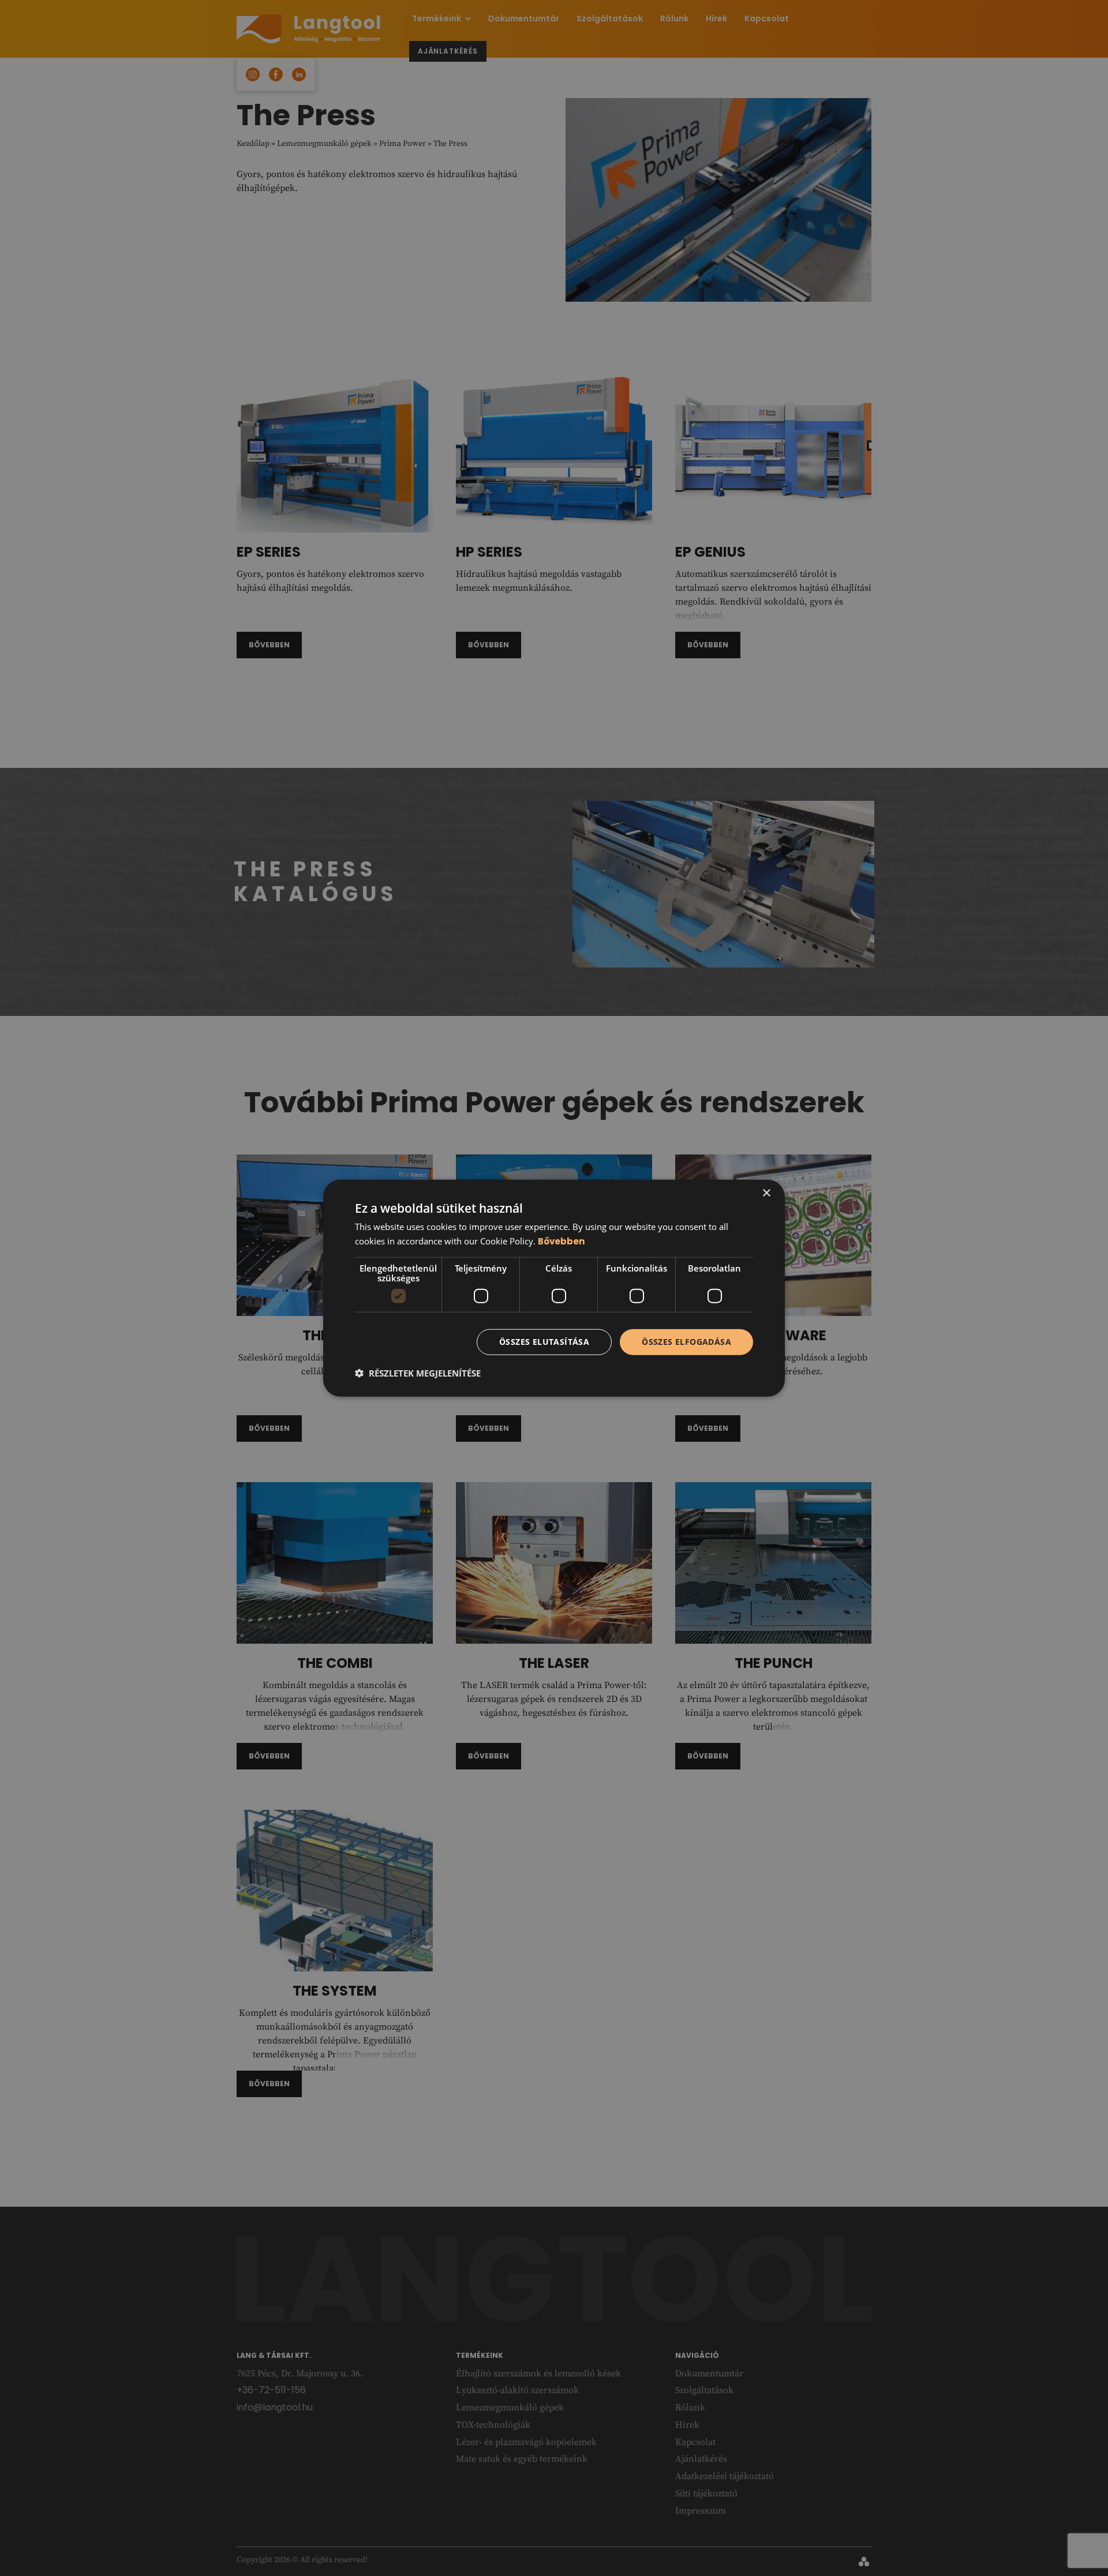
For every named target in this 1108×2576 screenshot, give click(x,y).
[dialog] (554, 1288)
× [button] (766, 1193)
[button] (418, 1373)
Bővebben (561, 1241)
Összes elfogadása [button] (686, 1342)
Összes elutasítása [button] (544, 1342)
